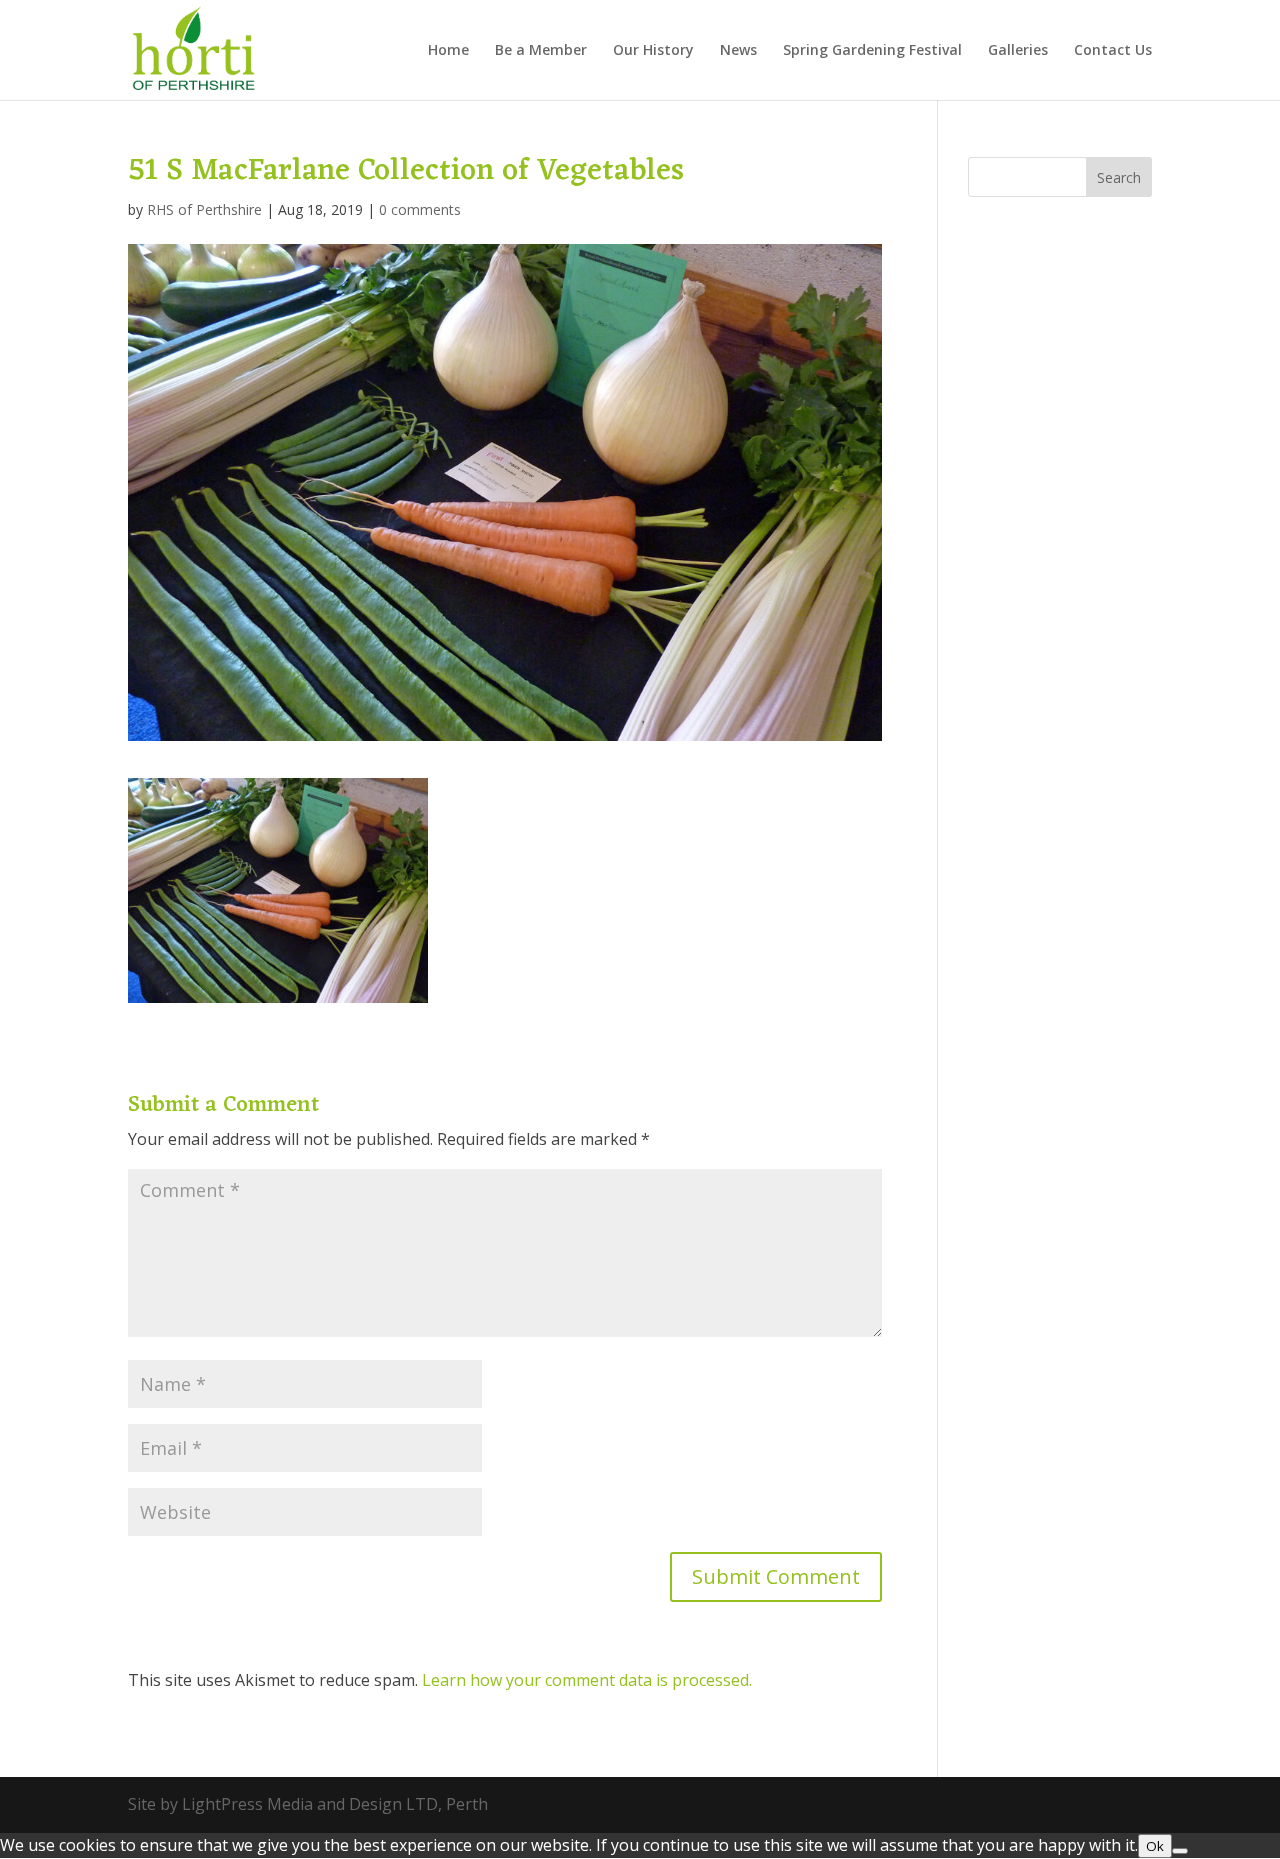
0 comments (420, 209)
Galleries (1018, 51)
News (738, 51)
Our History (653, 51)
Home (448, 51)
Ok (1155, 1846)
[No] (1180, 1851)
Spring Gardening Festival (872, 51)
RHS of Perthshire (204, 209)
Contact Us (1113, 51)
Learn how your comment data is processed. (587, 1680)
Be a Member (541, 51)
